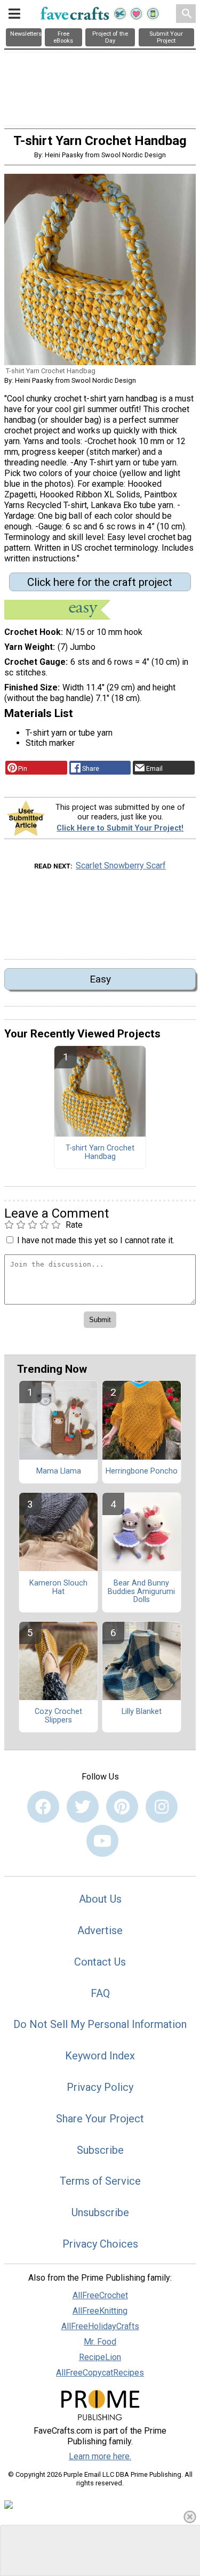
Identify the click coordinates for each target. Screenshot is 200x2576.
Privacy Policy (100, 2087)
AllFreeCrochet (100, 2295)
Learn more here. (100, 2456)
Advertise (100, 1930)
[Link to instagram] (162, 1807)
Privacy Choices (100, 2244)
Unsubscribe (100, 2212)
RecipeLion (100, 2357)
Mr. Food (100, 2342)
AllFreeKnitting (100, 2311)
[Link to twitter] (83, 1807)
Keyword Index (100, 2056)
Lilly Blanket (142, 1712)
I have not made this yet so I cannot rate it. (96, 1240)
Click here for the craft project (100, 582)
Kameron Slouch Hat (58, 1588)
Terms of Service (100, 2181)
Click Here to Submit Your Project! (120, 828)
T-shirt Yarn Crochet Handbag (100, 1153)
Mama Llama (59, 1471)
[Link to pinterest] (122, 1807)
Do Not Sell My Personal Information (100, 2024)
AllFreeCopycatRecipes (100, 2373)
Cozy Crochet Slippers (58, 1716)
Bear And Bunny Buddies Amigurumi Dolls (141, 1592)
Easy (100, 979)
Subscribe (100, 2150)
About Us (100, 1899)
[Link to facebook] (43, 1807)
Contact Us (100, 1962)
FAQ (100, 1993)
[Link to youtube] (102, 1841)
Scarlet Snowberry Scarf (121, 866)
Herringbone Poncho (142, 1471)
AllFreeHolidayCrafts (100, 2326)
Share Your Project (100, 2119)
